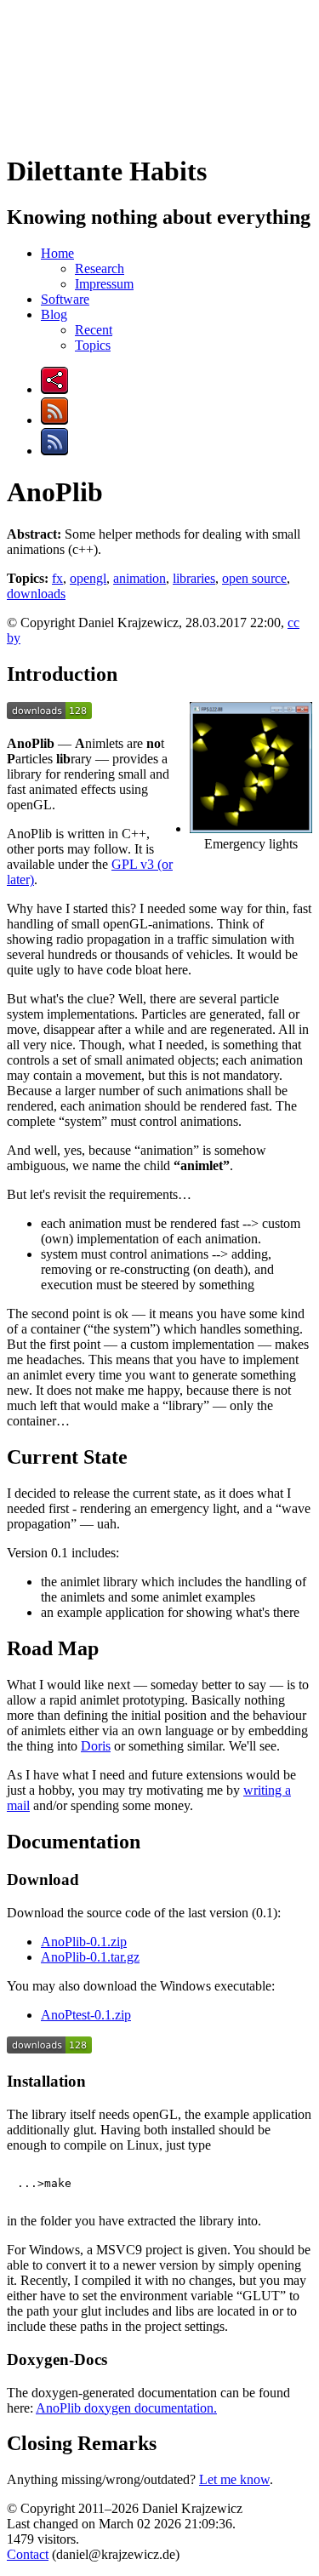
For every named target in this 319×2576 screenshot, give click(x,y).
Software (65, 299)
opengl (88, 578)
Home (57, 253)
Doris (96, 1746)
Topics (93, 345)
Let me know (234, 2479)
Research (100, 268)
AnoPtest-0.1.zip (86, 2015)
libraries (194, 578)
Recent (94, 330)
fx (57, 578)
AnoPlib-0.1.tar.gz (90, 1957)
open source (254, 578)
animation (140, 578)
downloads (36, 594)
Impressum (104, 284)
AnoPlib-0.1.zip (84, 1942)
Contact (28, 2554)
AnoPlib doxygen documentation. (126, 2408)
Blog (54, 314)
